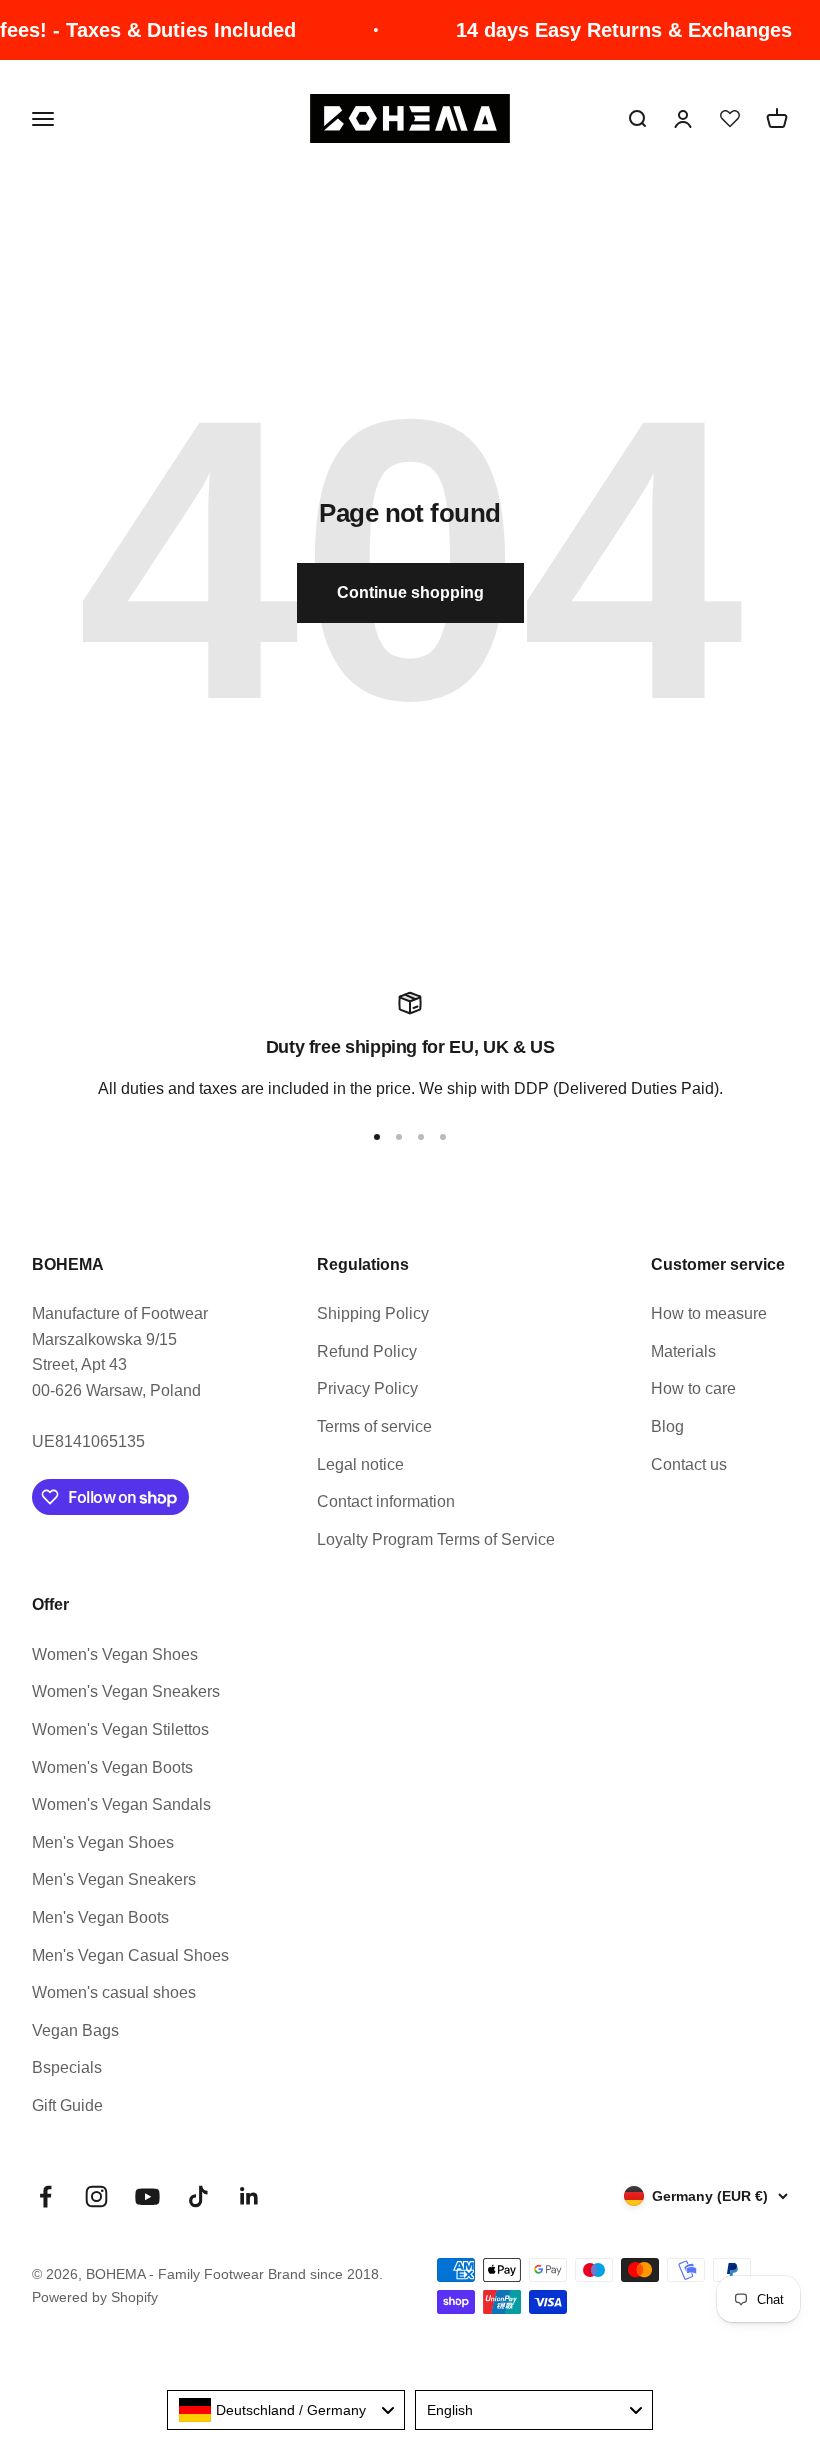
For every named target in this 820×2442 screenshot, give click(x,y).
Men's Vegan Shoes (103, 1842)
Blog (667, 1426)
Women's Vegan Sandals (121, 1804)
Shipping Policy (373, 1313)
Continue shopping (410, 592)
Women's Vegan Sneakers (126, 1691)
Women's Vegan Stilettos (120, 1729)
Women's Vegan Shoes (115, 1654)
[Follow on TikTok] (198, 2196)
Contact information (386, 1501)
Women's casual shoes (114, 1992)
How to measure (709, 1313)
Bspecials (67, 2067)
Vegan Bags (75, 2030)
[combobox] (286, 2410)
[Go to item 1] (377, 1137)
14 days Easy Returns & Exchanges (606, 30)
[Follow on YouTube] (147, 2196)
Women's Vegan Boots (112, 1767)
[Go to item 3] (421, 1137)
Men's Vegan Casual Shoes (130, 1955)
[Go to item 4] (443, 1137)
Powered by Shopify (95, 2297)
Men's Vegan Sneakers (114, 1879)
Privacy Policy (367, 1388)
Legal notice (360, 1464)
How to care (693, 1388)
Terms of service (374, 1426)
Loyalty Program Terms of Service (436, 1539)
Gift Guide (67, 2105)
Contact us (689, 1464)
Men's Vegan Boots (100, 1917)
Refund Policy (367, 1351)
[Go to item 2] (399, 1137)
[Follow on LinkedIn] (249, 2196)
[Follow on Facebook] (45, 2196)
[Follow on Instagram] (96, 2196)
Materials (683, 1351)
